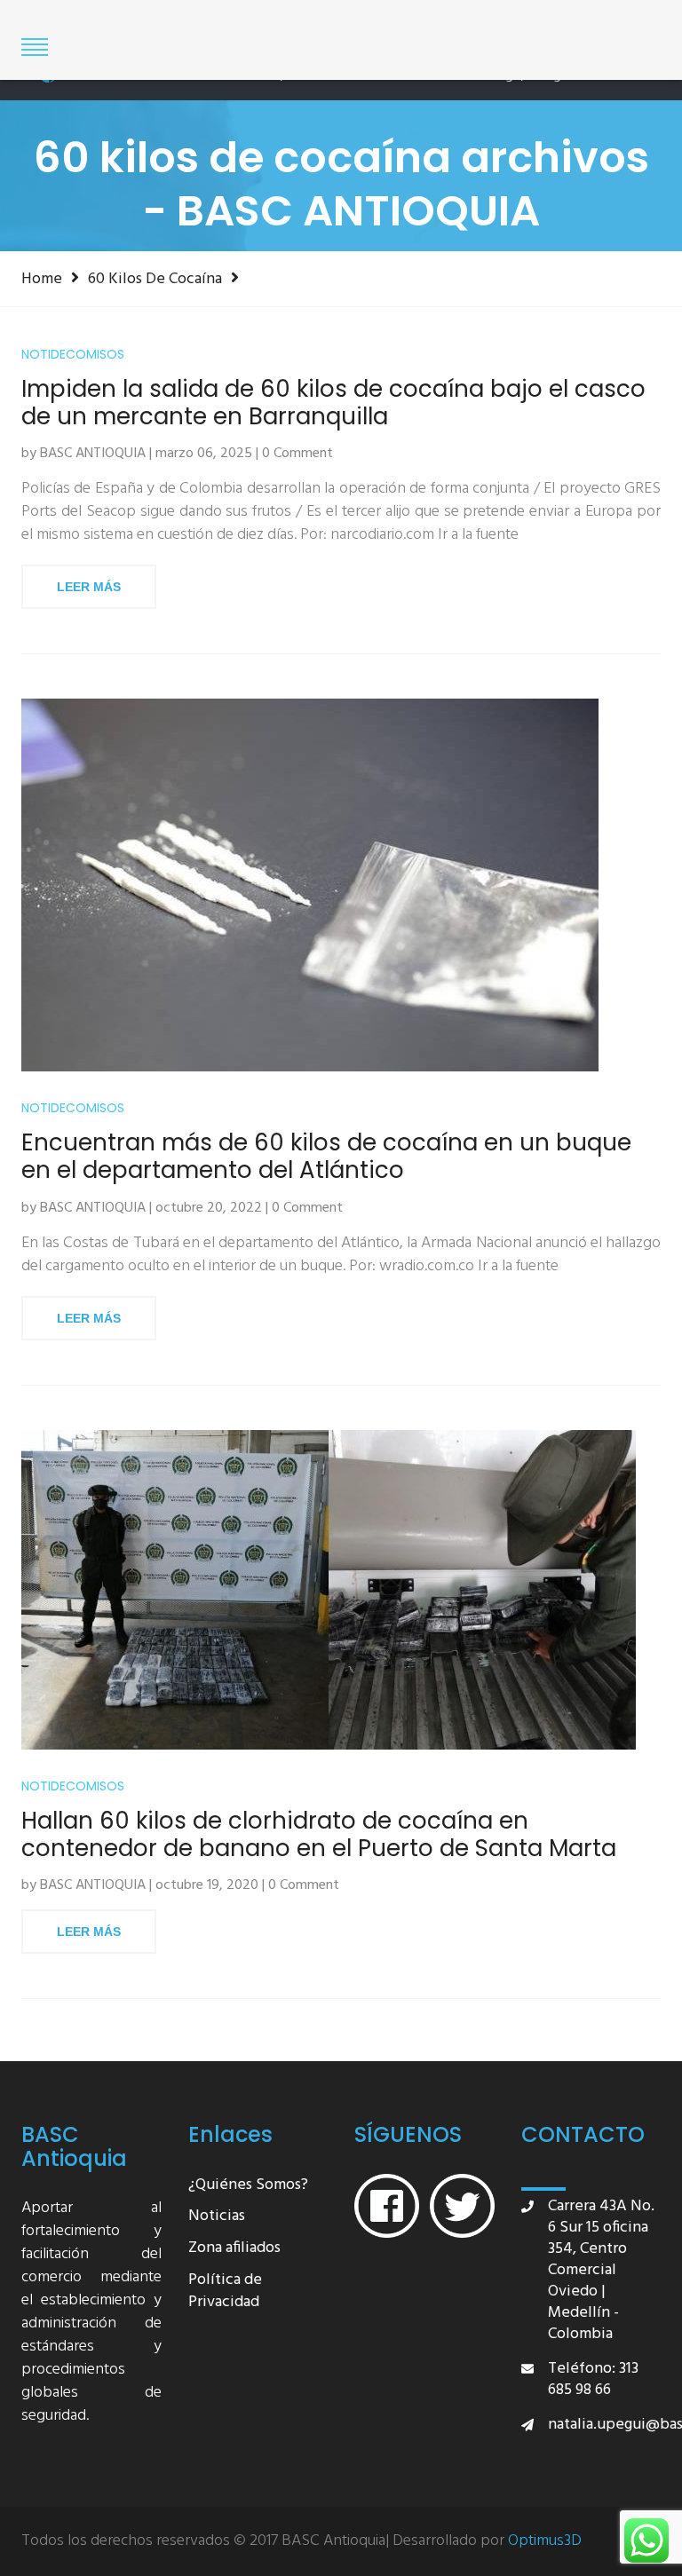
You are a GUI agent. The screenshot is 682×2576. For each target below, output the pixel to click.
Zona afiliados (234, 2249)
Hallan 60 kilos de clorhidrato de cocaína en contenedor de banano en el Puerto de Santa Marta (319, 1835)
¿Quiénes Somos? (248, 2186)
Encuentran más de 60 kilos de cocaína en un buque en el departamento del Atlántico (326, 1157)
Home (42, 279)
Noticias (217, 2217)
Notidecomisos (73, 355)
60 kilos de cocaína (155, 279)
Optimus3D (545, 2541)
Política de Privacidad (225, 2292)
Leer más (89, 587)
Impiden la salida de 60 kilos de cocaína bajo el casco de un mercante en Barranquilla (333, 403)
